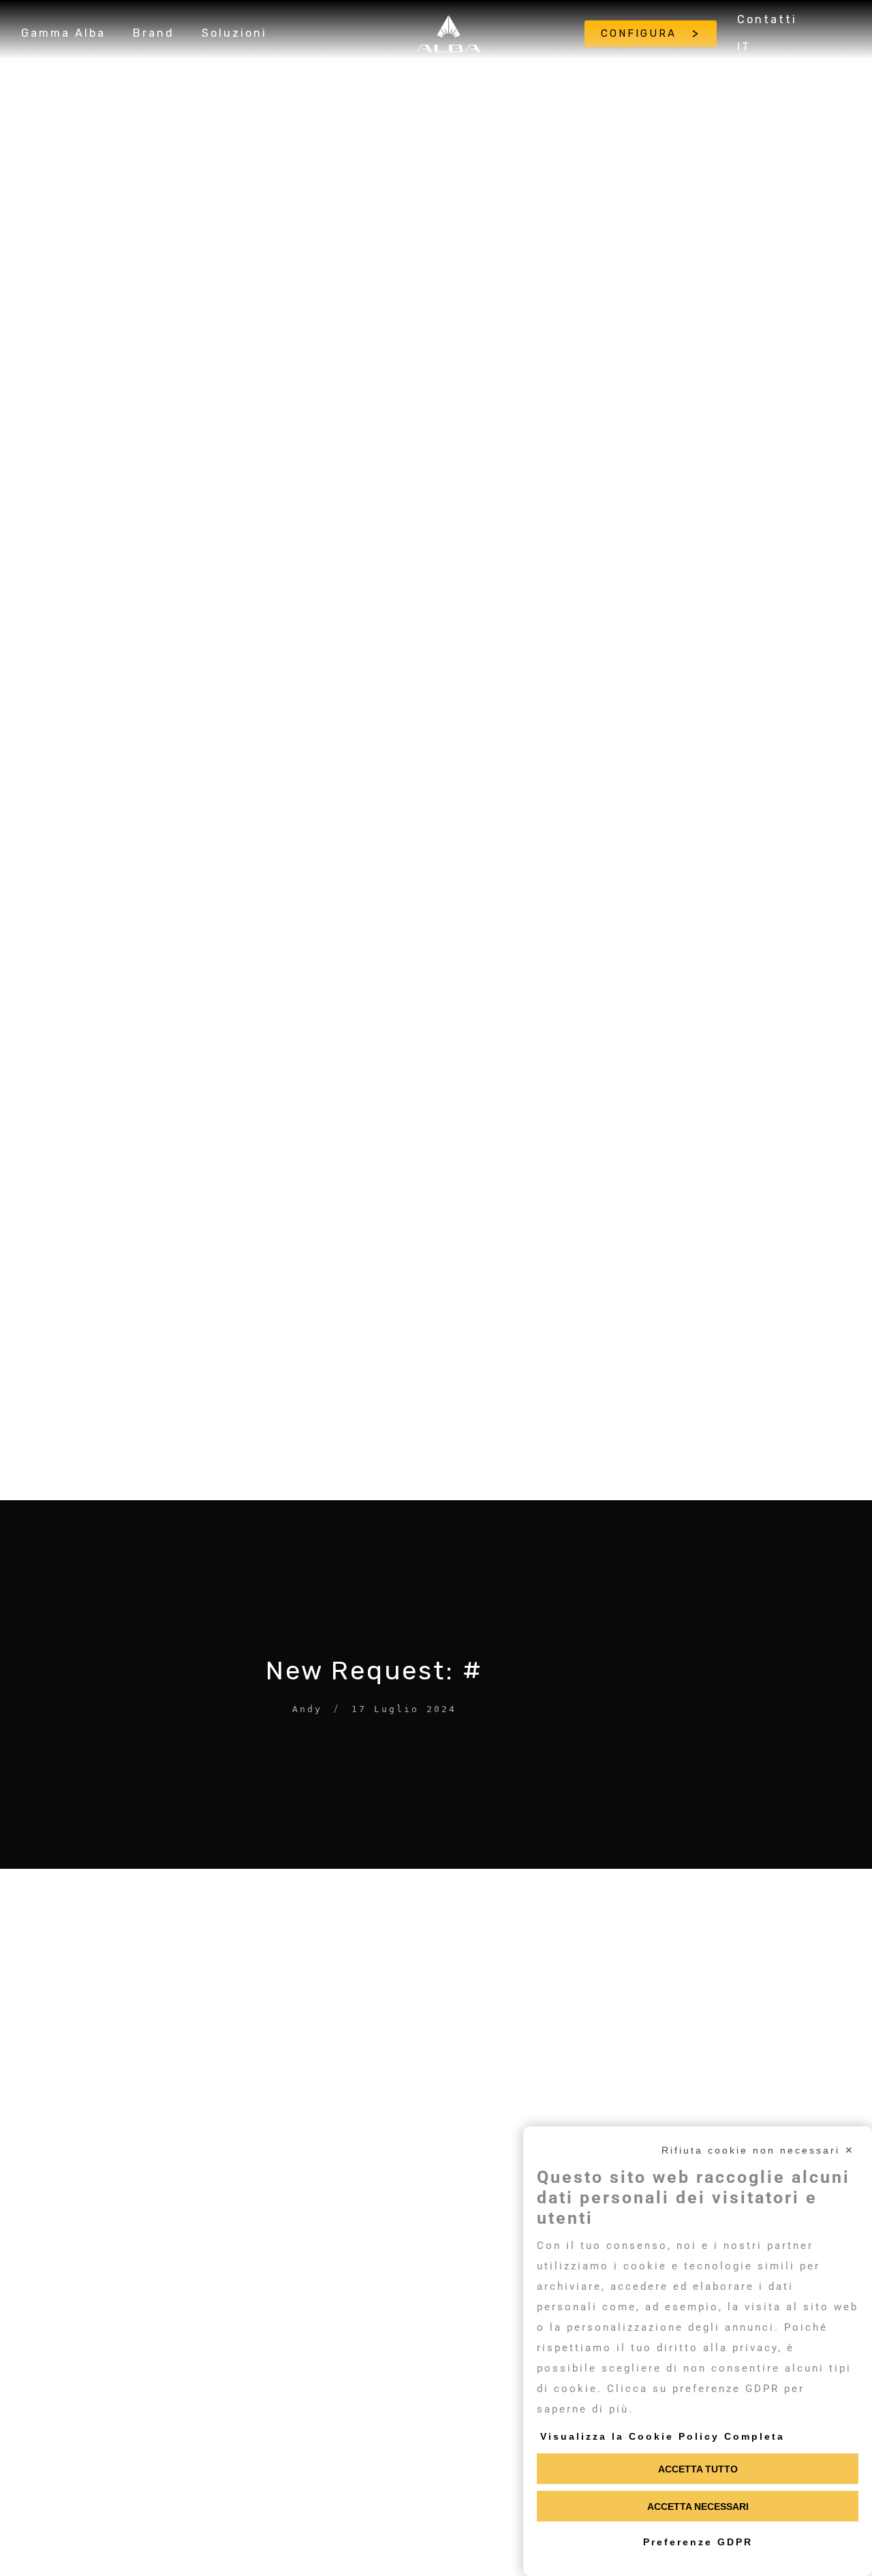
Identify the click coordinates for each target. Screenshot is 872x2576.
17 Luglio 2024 (404, 1709)
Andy (307, 1709)
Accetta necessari (698, 2507)
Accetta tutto (698, 2469)
